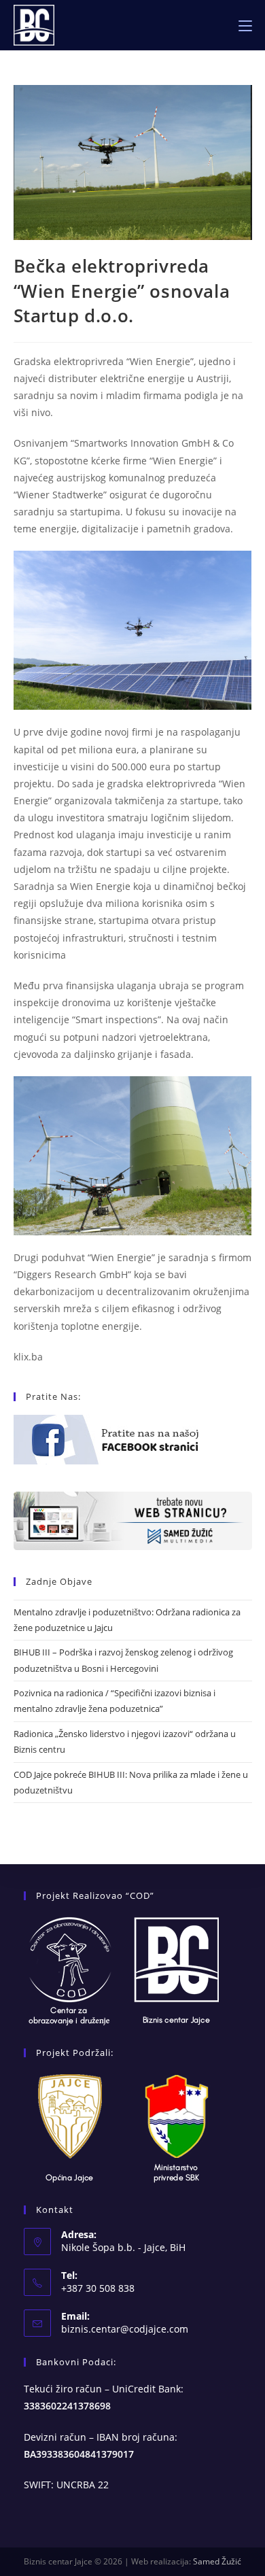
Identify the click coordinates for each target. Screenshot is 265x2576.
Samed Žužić (217, 2561)
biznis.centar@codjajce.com (125, 2329)
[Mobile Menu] (245, 25)
